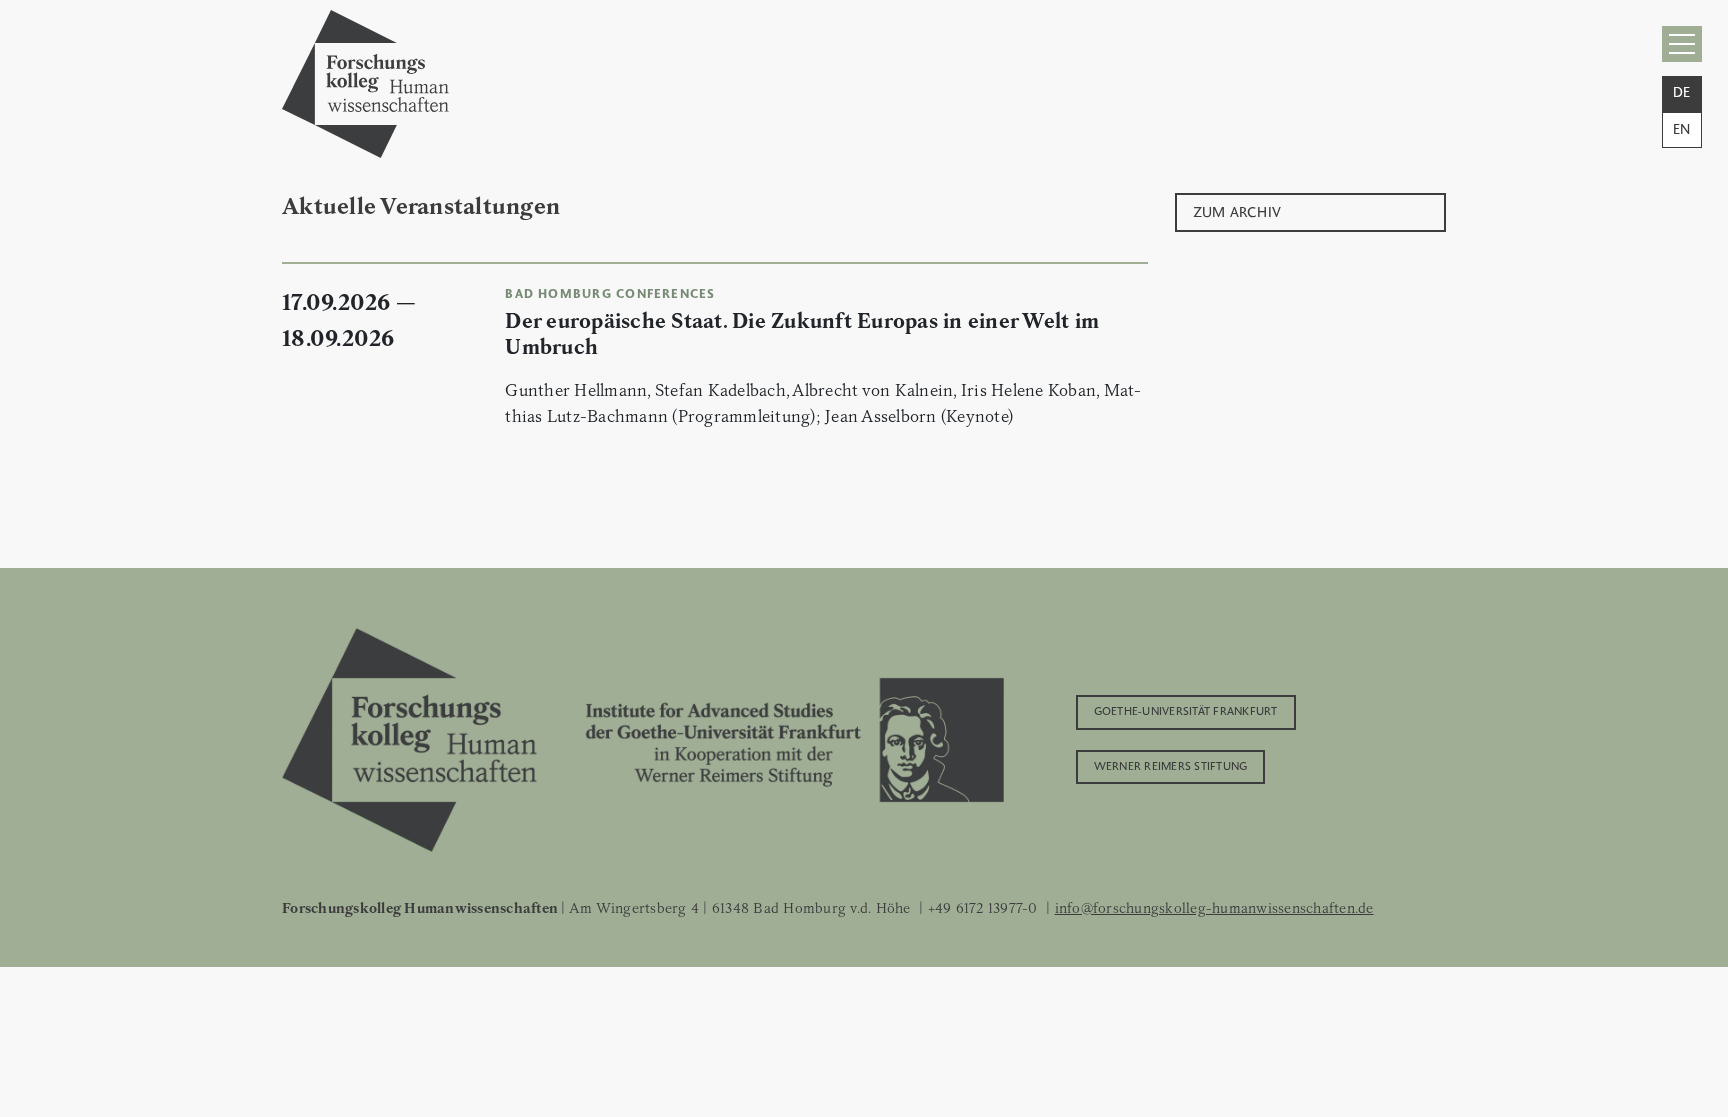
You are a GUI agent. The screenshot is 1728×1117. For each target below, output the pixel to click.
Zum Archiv (1237, 210)
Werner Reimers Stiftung (1171, 765)
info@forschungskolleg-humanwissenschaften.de (1214, 908)
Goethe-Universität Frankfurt (1186, 710)
